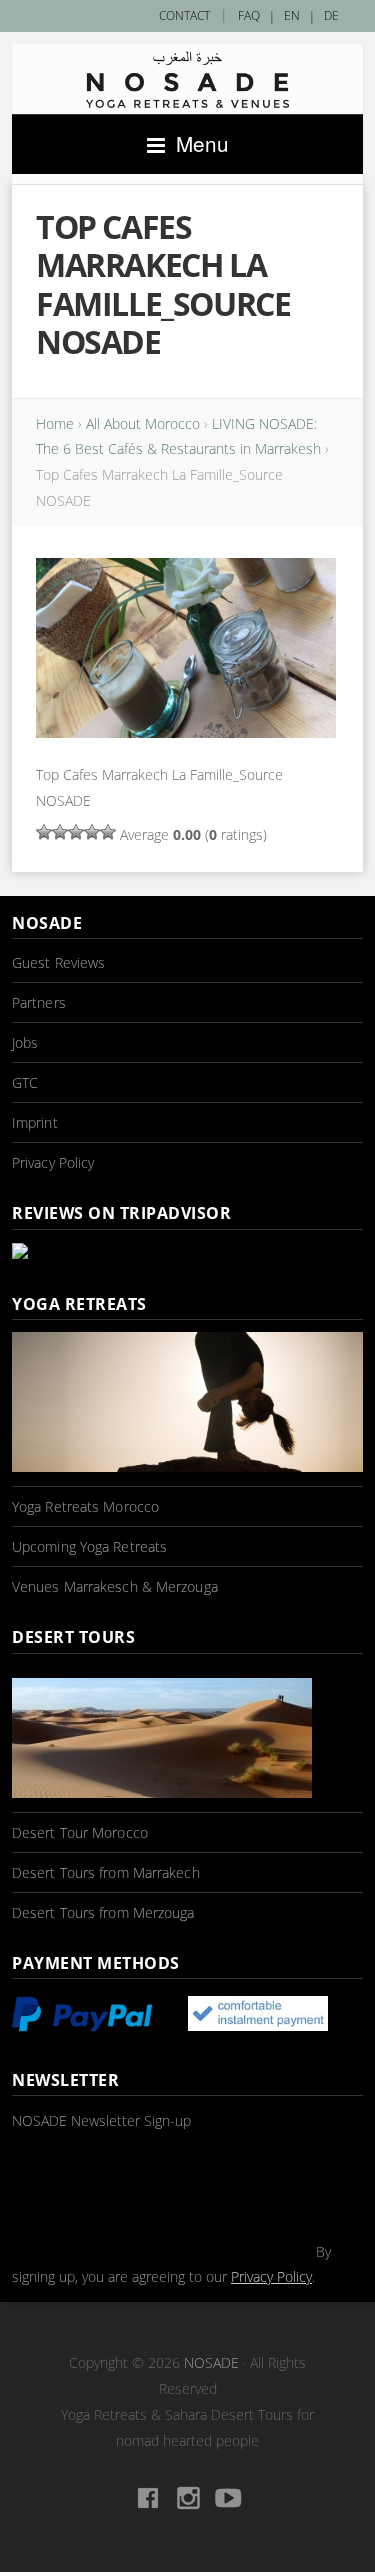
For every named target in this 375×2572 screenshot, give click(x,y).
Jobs (25, 1042)
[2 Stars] (60, 832)
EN (292, 15)
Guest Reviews (58, 962)
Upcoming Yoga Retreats (89, 1546)
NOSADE (211, 2362)
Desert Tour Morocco (80, 1832)
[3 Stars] (76, 832)
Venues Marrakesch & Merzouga (115, 1586)
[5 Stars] (108, 832)
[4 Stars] (92, 832)
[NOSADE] (187, 79)
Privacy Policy (53, 1162)
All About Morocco (143, 423)
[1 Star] (44, 832)
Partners (39, 1002)
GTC (25, 1082)
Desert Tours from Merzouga (103, 1912)
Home (55, 423)
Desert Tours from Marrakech (106, 1872)
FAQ (249, 15)
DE (331, 15)
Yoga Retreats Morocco (85, 1506)
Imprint (35, 1122)
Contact (184, 15)
